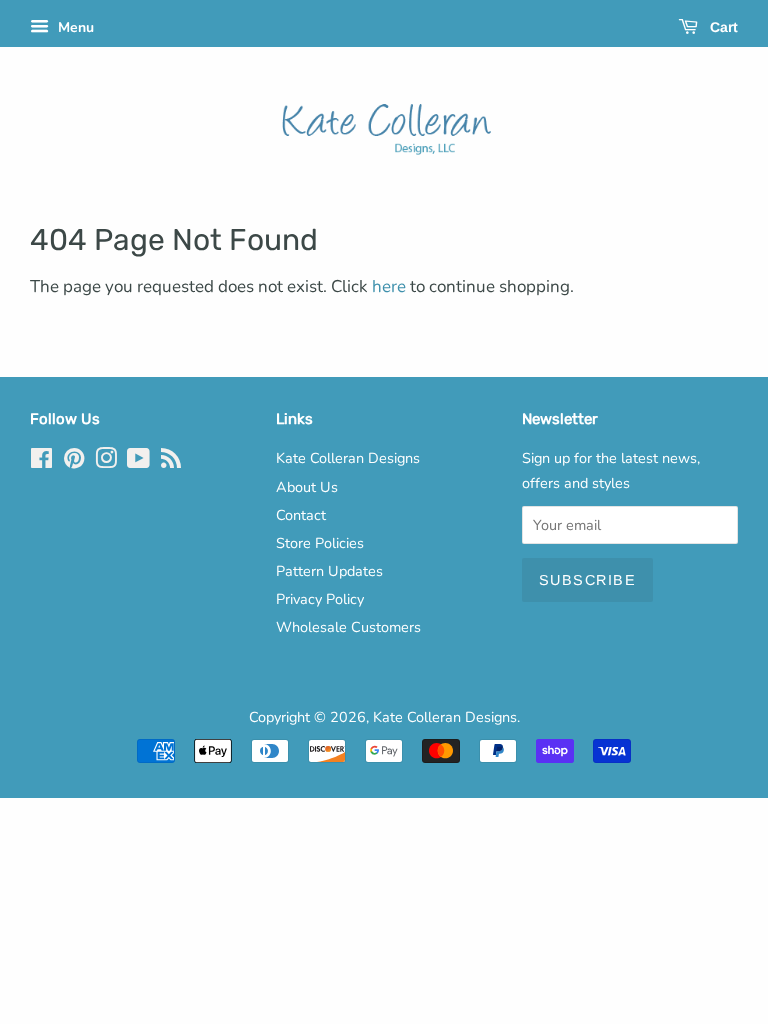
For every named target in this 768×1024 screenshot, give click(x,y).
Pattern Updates (329, 571)
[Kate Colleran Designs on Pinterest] (74, 462)
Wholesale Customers (348, 627)
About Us (307, 487)
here (389, 286)
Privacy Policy (320, 599)
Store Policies (320, 543)
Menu (74, 27)
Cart (722, 27)
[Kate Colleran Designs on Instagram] (106, 462)
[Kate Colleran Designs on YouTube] (138, 462)
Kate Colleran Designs (348, 458)
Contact (301, 515)
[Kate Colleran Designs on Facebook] (41, 462)
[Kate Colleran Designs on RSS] (171, 462)
